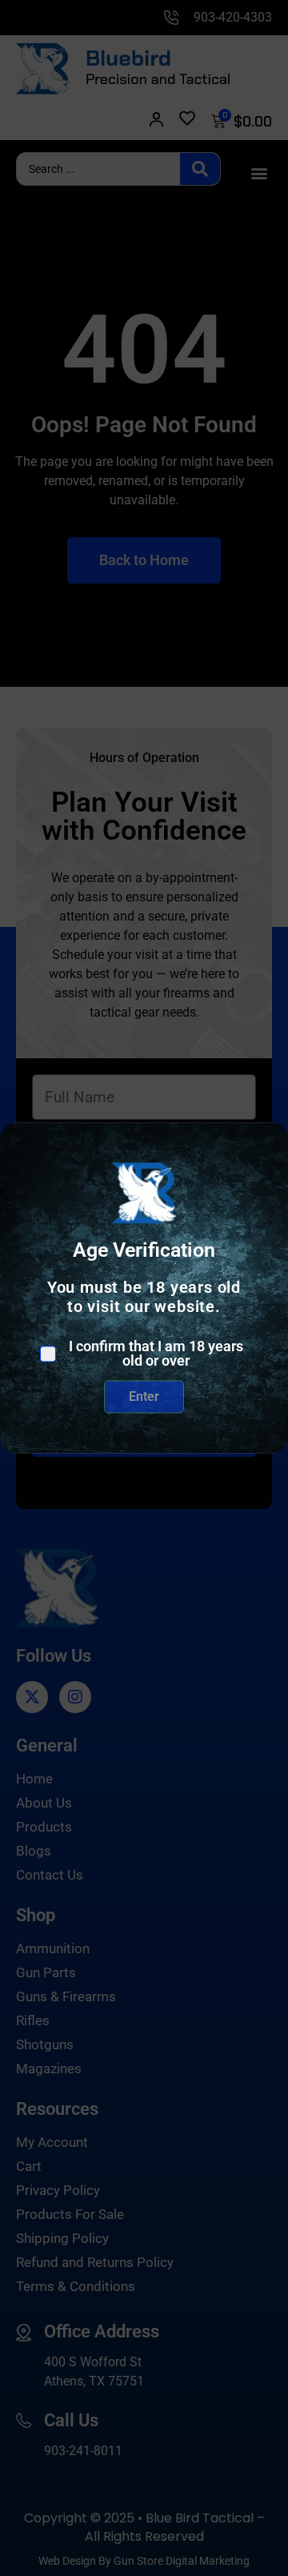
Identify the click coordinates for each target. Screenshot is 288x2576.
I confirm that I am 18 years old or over (156, 1354)
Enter (144, 1396)
